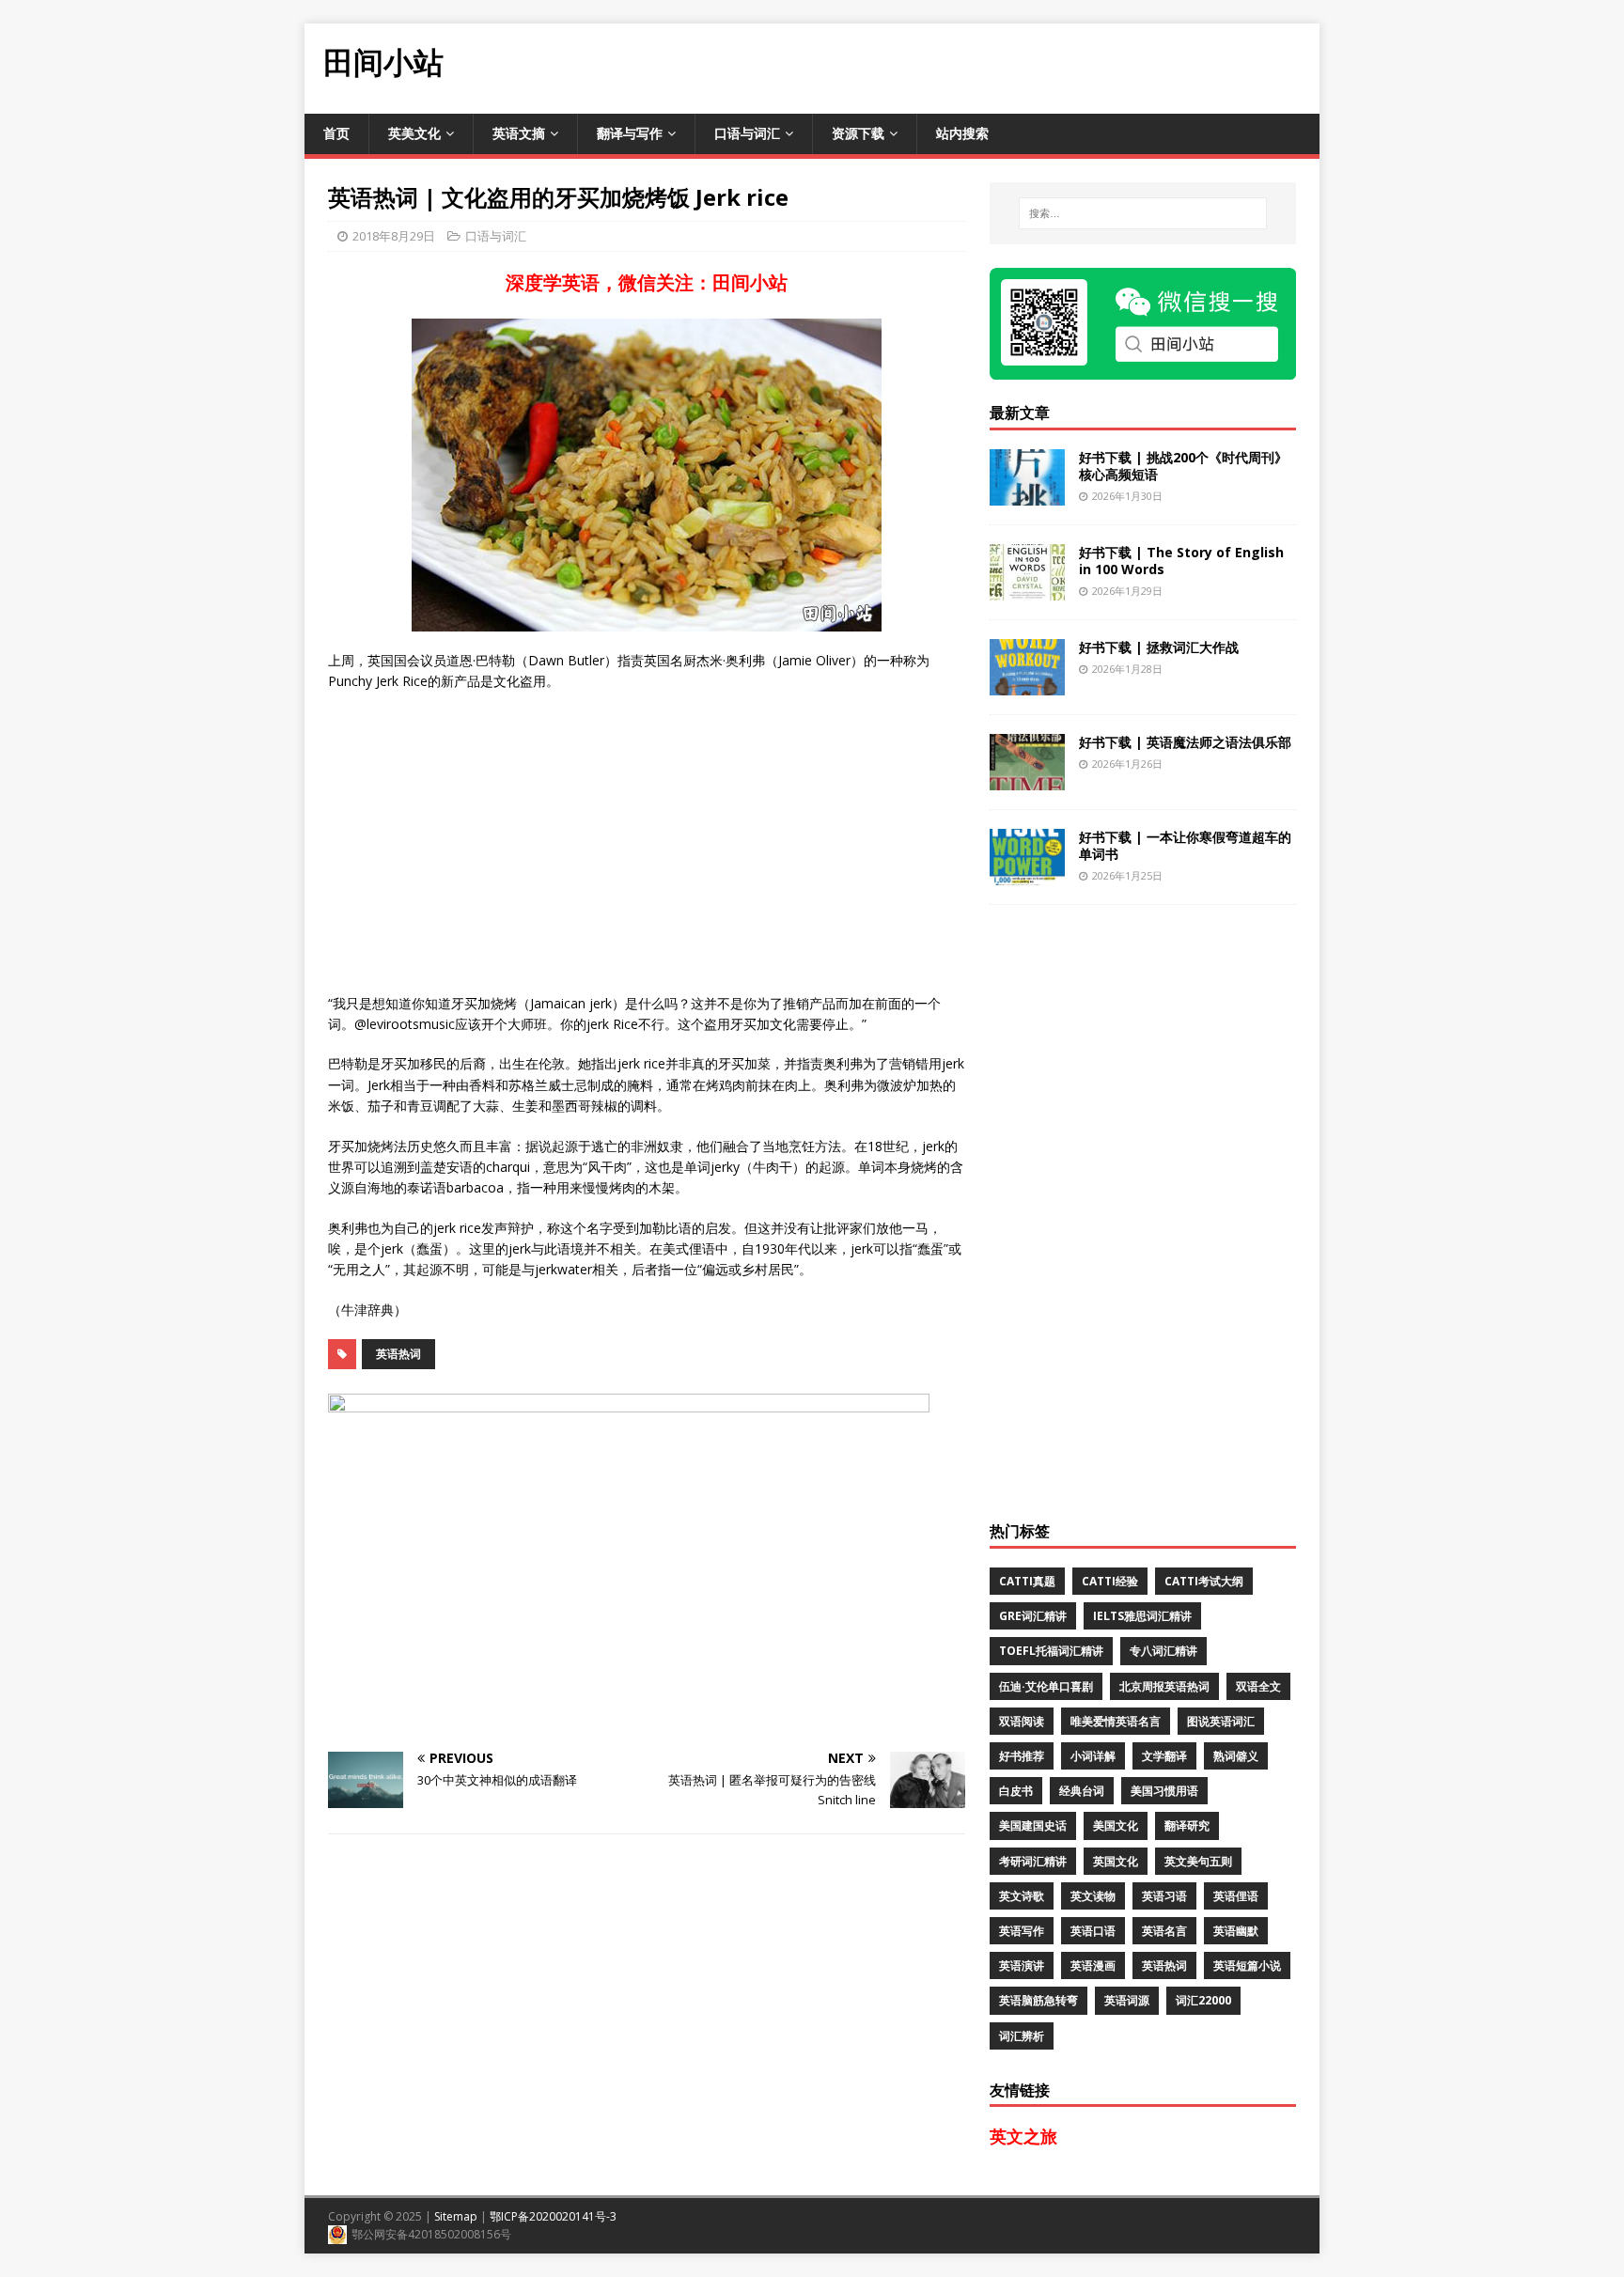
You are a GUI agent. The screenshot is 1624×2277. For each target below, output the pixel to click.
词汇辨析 (1022, 2036)
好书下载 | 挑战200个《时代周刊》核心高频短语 (1183, 466)
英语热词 (398, 1354)
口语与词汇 (747, 133)
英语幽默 (1236, 1931)
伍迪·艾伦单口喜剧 (1046, 1686)
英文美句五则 (1198, 1861)
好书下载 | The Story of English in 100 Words (1181, 561)
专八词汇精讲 (1163, 1651)
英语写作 (1022, 1931)
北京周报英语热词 (1164, 1686)
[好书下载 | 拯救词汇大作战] (1027, 684)
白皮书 (1016, 1791)
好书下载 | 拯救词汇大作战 (1159, 647)
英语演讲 (1022, 1965)
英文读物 (1093, 1896)
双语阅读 (1022, 1721)
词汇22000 (1203, 2000)
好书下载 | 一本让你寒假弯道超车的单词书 (1185, 845)
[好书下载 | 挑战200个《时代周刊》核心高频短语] (1027, 494)
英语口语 (1093, 1931)
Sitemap (456, 2216)
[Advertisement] (977, 66)
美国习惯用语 (1164, 1791)
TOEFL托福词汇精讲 (1051, 1651)
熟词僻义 (1236, 1756)
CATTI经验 (1110, 1581)
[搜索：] (1143, 213)
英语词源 (1127, 2000)
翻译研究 (1187, 1825)
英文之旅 (1023, 2136)
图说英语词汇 (1221, 1721)
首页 (336, 133)
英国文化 (1116, 1861)
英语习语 (1164, 1896)
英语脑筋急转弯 (1038, 2000)
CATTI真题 (1027, 1581)
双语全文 (1258, 1686)
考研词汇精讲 (1033, 1861)
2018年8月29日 (394, 236)
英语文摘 (519, 133)
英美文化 (414, 133)
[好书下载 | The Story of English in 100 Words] (1027, 589)
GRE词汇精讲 (1033, 1616)
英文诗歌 (1022, 1896)
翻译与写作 (630, 133)
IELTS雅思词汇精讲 (1142, 1616)
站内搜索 (962, 133)
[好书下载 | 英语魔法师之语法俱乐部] (1027, 779)
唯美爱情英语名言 (1116, 1721)
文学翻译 (1164, 1756)
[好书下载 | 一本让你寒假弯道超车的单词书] (1027, 873)
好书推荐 (1022, 1756)
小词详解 (1093, 1756)
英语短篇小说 (1247, 1965)
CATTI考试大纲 (1204, 1581)
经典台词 (1082, 1791)
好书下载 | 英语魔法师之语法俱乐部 (1185, 742)
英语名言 (1164, 1931)
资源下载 (858, 133)
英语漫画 (1093, 1965)
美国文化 (1116, 1825)
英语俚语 (1236, 1896)
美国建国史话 (1033, 1825)
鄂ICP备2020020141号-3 (553, 2216)
